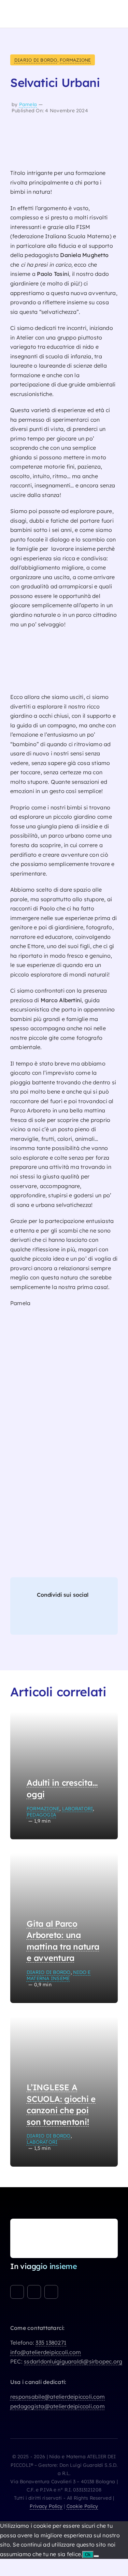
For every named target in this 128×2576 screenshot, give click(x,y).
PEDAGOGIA (41, 1815)
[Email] (95, 1616)
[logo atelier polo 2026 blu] (36, 8)
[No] (96, 2556)
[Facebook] (32, 1616)
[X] (44, 1616)
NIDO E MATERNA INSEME (59, 1975)
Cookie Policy (82, 2506)
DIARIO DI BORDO (36, 60)
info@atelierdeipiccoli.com (46, 2352)
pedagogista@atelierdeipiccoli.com (58, 2406)
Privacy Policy (46, 2506)
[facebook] (17, 2292)
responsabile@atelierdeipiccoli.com (58, 2397)
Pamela (28, 104)
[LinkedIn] (57, 1616)
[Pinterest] (82, 1616)
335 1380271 (51, 2343)
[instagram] (34, 2292)
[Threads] (70, 1616)
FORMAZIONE (75, 60)
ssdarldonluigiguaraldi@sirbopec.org (73, 2361)
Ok (88, 2555)
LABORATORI (77, 1809)
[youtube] (51, 2292)
